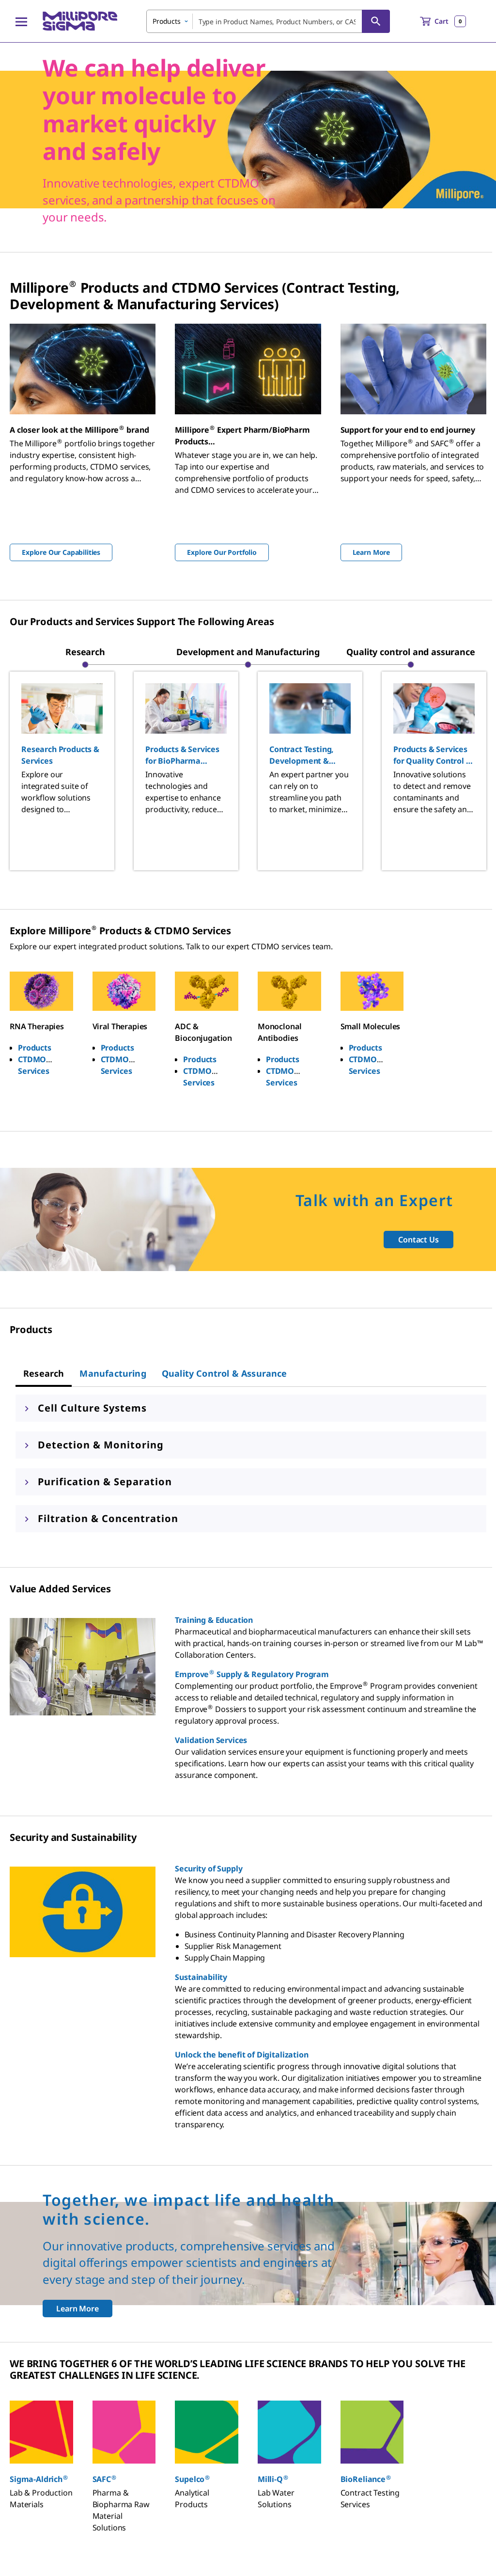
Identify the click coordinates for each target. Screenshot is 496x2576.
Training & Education (214, 1620)
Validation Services (211, 1740)
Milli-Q (273, 2479)
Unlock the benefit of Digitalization (241, 2055)
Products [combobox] (167, 21)
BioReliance (366, 2479)
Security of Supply (209, 1869)
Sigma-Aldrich (39, 2479)
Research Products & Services (60, 755)
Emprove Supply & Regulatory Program (252, 1674)
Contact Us (418, 1240)
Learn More (371, 552)
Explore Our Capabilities (61, 552)
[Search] (376, 21)
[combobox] (268, 21)
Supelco (192, 2479)
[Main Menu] (21, 21)
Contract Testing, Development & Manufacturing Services (302, 755)
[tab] (44, 1373)
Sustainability (201, 1977)
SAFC (104, 2479)
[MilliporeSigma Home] (80, 21)
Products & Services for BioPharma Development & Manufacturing (182, 755)
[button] (251, 1408)
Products (35, 1048)
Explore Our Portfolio (222, 552)
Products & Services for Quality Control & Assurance (433, 755)
